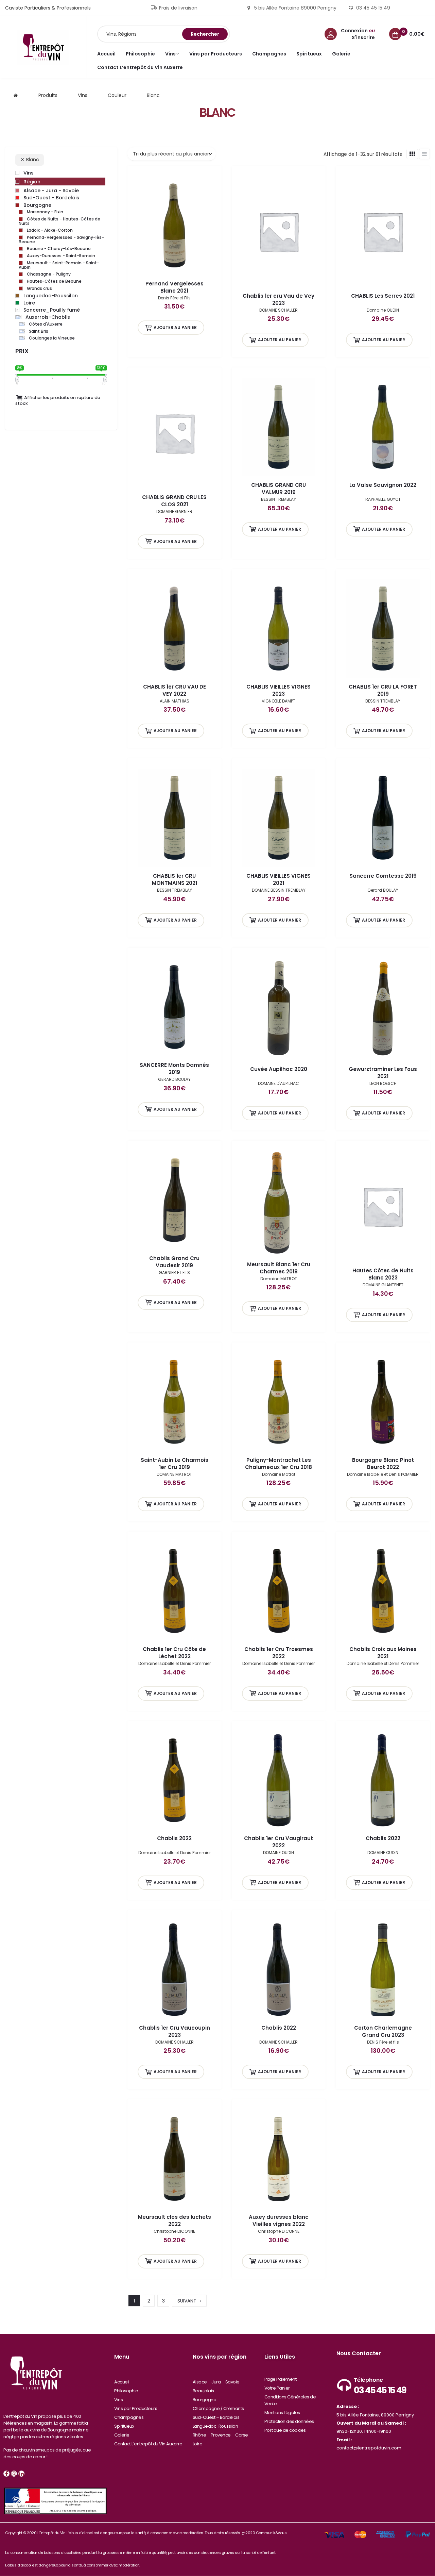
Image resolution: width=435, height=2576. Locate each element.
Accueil (122, 2382)
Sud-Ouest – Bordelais (216, 2417)
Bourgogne (205, 2400)
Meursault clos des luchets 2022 (175, 2220)
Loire (198, 2444)
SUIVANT (187, 2301)
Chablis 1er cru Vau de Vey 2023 (279, 299)
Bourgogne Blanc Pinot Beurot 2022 (383, 1464)
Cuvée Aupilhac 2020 (279, 1069)
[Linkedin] (21, 2474)
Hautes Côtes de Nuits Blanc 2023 (383, 1274)
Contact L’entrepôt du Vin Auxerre (148, 2444)
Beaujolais (203, 2391)
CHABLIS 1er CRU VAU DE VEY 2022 (175, 690)
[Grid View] (412, 154)
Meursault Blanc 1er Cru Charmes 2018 (279, 1268)
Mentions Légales (282, 2413)
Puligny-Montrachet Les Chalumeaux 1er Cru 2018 (279, 1464)
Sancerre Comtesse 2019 (383, 876)
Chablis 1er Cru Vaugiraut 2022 (279, 1842)
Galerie (122, 2435)
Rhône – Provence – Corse (220, 2435)
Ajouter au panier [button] (175, 327)
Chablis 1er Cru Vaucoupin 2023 (175, 2031)
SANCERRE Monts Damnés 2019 (174, 1069)
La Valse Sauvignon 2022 (383, 485)
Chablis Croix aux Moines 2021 (383, 1653)
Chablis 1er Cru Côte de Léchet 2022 (174, 1653)
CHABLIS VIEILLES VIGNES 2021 (279, 879)
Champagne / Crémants (218, 2408)
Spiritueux (124, 2426)
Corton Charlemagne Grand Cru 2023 (383, 2031)
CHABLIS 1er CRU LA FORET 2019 (383, 690)
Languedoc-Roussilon (215, 2426)
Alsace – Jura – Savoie (216, 2382)
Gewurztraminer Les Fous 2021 (383, 1073)
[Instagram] (14, 2474)
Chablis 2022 (174, 1838)
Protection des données (289, 2421)
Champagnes (129, 2417)
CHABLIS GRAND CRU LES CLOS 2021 (174, 501)
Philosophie (126, 2391)
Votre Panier (277, 2388)
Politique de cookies (285, 2430)
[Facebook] (6, 2474)
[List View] (424, 154)
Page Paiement (281, 2379)
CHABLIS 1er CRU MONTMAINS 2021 (175, 879)
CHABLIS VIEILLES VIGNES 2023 (279, 690)
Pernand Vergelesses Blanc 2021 (175, 287)
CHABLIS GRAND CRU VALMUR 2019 (279, 489)
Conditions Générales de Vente (290, 2400)
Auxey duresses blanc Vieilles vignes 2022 (279, 2220)
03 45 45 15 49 (380, 2390)
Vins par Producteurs (136, 2408)
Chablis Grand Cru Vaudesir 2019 (174, 1262)
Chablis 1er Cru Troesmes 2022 (279, 1653)
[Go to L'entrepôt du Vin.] (16, 95)
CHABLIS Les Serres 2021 (383, 296)
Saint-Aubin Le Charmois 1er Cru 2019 (175, 1464)
